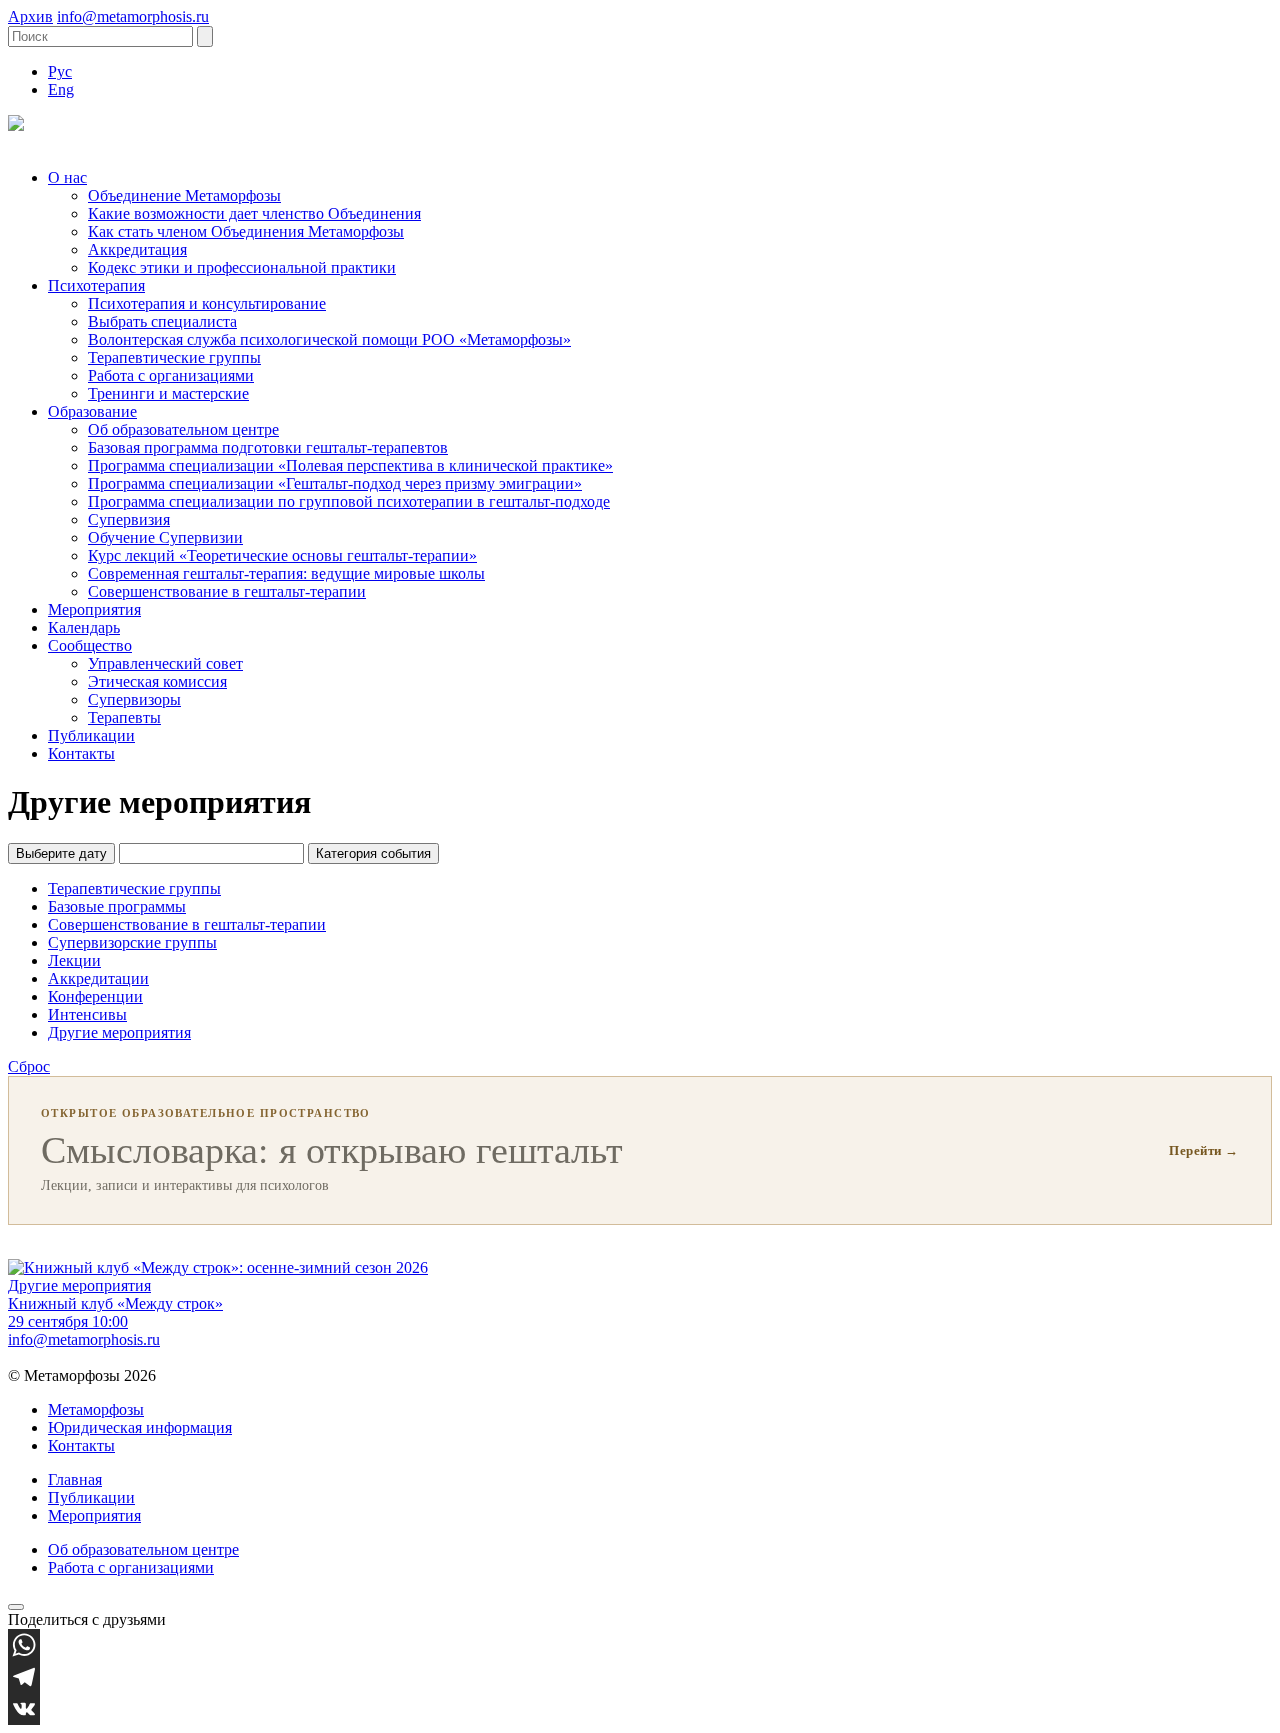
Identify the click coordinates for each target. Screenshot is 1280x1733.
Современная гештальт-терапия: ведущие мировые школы (286, 573)
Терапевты (124, 717)
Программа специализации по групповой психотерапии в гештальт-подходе (349, 501)
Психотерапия (96, 285)
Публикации (91, 735)
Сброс (29, 1066)
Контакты (81, 753)
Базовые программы (117, 906)
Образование (92, 411)
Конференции (95, 996)
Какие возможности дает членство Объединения (254, 213)
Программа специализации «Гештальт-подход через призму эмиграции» (335, 483)
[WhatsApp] (640, 1645)
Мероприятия (94, 609)
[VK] (640, 1709)
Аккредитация (137, 249)
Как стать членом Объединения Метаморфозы (246, 231)
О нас (67, 177)
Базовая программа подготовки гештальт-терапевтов (268, 447)
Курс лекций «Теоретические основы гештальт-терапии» (282, 555)
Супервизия (129, 519)
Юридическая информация (140, 1427)
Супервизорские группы (132, 942)
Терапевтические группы (174, 357)
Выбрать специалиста (162, 321)
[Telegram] (640, 1677)
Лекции (74, 960)
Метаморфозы (96, 1409)
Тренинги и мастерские (168, 393)
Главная (75, 1479)
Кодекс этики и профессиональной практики (242, 267)
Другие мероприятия (119, 1032)
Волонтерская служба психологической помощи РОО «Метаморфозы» (329, 339)
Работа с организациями (171, 375)
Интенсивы (87, 1014)
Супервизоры (134, 699)
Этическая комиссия (157, 681)
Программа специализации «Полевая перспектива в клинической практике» (350, 465)
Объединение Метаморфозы (184, 195)
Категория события (373, 853)
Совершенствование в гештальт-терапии (227, 591)
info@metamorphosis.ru (133, 16)
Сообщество (90, 645)
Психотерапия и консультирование (207, 303)
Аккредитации (98, 978)
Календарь (84, 627)
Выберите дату (61, 853)
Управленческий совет (165, 663)
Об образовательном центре (183, 429)
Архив (30, 16)
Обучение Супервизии (165, 537)
